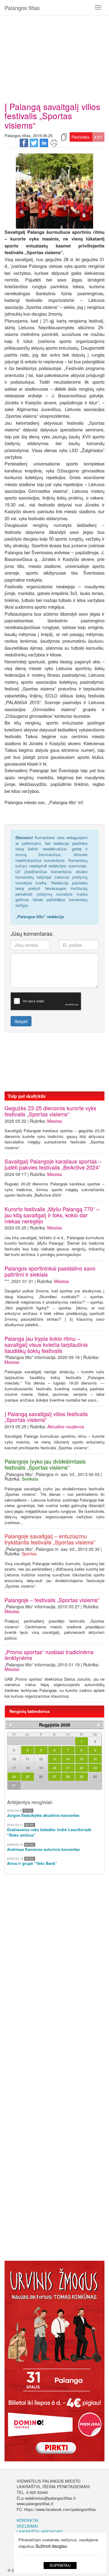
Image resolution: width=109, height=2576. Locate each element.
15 (81, 1759)
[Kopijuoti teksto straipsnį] (64, 136)
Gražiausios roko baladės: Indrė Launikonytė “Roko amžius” (49, 1833)
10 (14, 1759)
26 (41, 1776)
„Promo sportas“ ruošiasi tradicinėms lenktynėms (49, 1655)
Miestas (55, 1121)
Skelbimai (27, 2526)
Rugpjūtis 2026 (55, 1725)
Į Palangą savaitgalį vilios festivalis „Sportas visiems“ (46, 1417)
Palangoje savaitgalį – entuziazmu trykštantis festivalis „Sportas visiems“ (50, 1539)
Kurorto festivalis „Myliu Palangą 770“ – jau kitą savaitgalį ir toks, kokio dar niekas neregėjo (52, 1215)
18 (28, 1768)
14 (68, 1759)
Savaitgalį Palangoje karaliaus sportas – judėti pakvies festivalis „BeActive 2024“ (53, 1164)
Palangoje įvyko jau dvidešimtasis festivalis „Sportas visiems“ (45, 1464)
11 (28, 1759)
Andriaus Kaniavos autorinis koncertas (43, 1849)
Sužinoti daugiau (51, 2546)
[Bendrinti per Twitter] (34, 142)
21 (68, 1768)
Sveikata (30, 1479)
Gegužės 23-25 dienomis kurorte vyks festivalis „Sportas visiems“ (50, 1111)
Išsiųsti (21, 1021)
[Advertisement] (54, 56)
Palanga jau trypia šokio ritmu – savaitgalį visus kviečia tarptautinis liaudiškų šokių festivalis (46, 1344)
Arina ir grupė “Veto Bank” (32, 1863)
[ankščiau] (10, 1725)
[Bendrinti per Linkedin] (44, 142)
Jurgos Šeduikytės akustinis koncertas (43, 1815)
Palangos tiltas (22, 8)
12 (41, 1759)
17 (14, 1768)
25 (28, 1776)
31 (14, 1785)
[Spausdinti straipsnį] (54, 142)
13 (54, 1759)
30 (95, 1776)
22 (81, 1768)
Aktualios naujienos (66, 1426)
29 (81, 1776)
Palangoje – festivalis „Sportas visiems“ (52, 1600)
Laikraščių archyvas (40, 2531)
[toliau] (99, 1725)
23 (95, 1768)
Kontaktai (28, 2520)
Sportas (29, 1554)
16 (95, 1759)
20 (54, 1768)
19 (41, 1768)
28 (68, 1776)
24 (14, 1776)
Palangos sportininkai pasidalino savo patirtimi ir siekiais (50, 1271)
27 (54, 1776)
